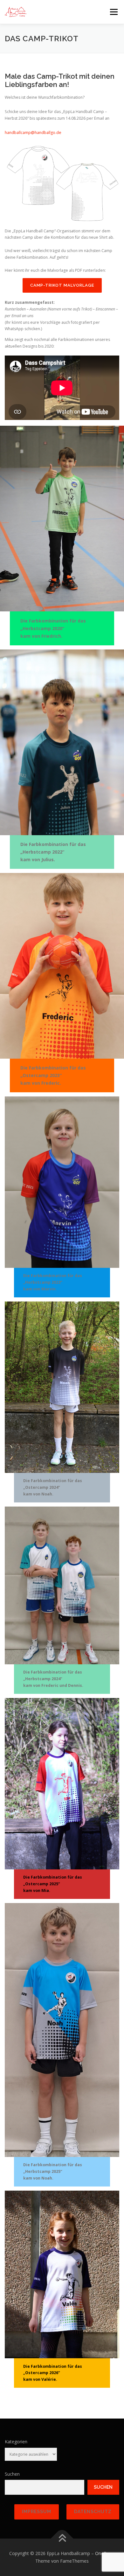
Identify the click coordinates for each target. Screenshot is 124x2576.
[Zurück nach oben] (62, 2539)
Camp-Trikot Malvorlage (62, 285)
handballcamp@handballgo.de (33, 133)
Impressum (37, 2512)
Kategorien (16, 2442)
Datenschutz (93, 2512)
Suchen (12, 2474)
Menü (113, 12)
